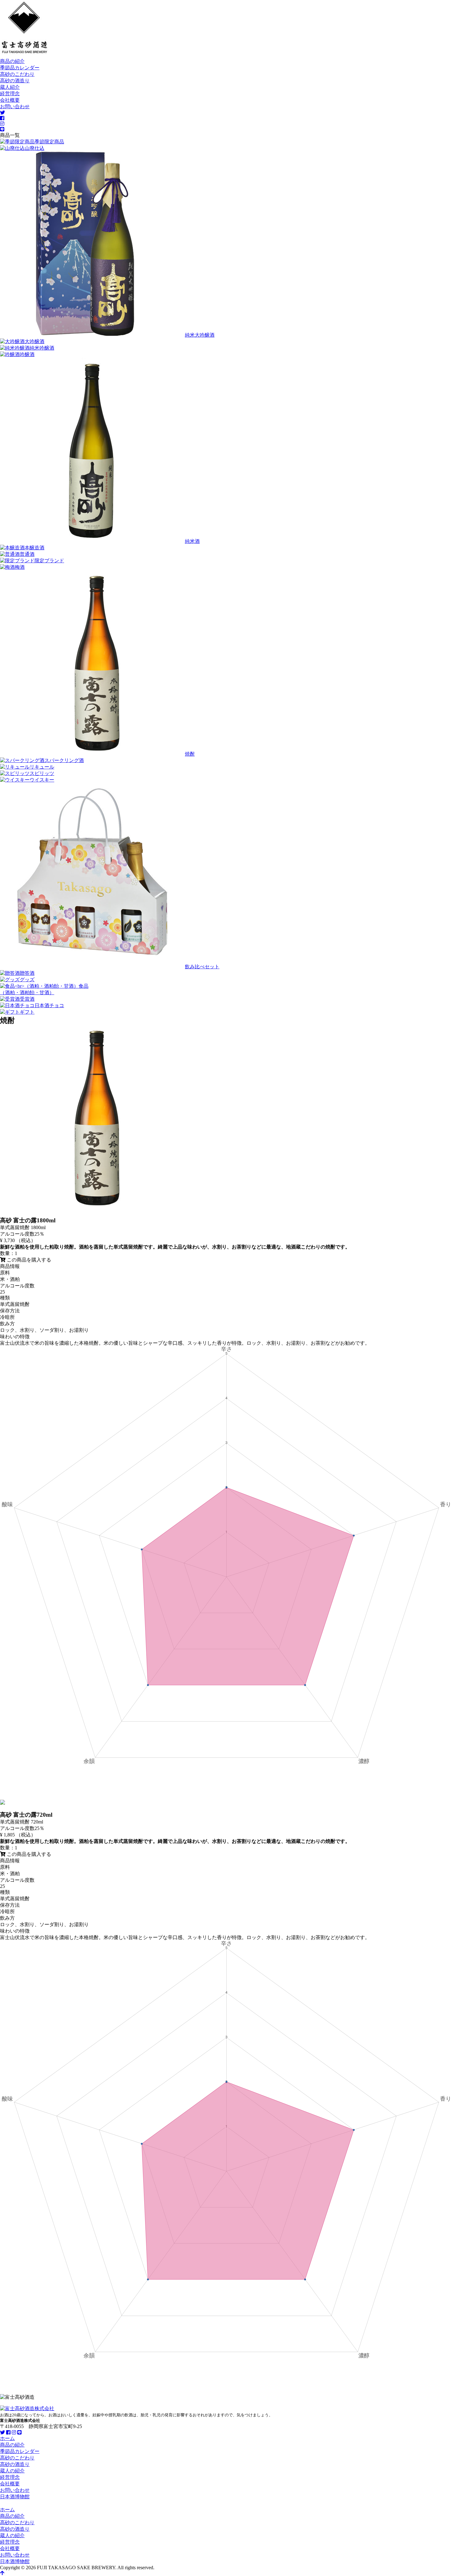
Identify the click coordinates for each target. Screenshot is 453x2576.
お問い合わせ (15, 107)
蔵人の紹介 (12, 2471)
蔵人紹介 (10, 87)
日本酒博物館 (15, 2497)
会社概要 (10, 100)
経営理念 (10, 94)
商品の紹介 (12, 61)
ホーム (7, 2438)
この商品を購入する (28, 1260)
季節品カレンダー (20, 68)
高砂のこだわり (17, 74)
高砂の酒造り (15, 81)
